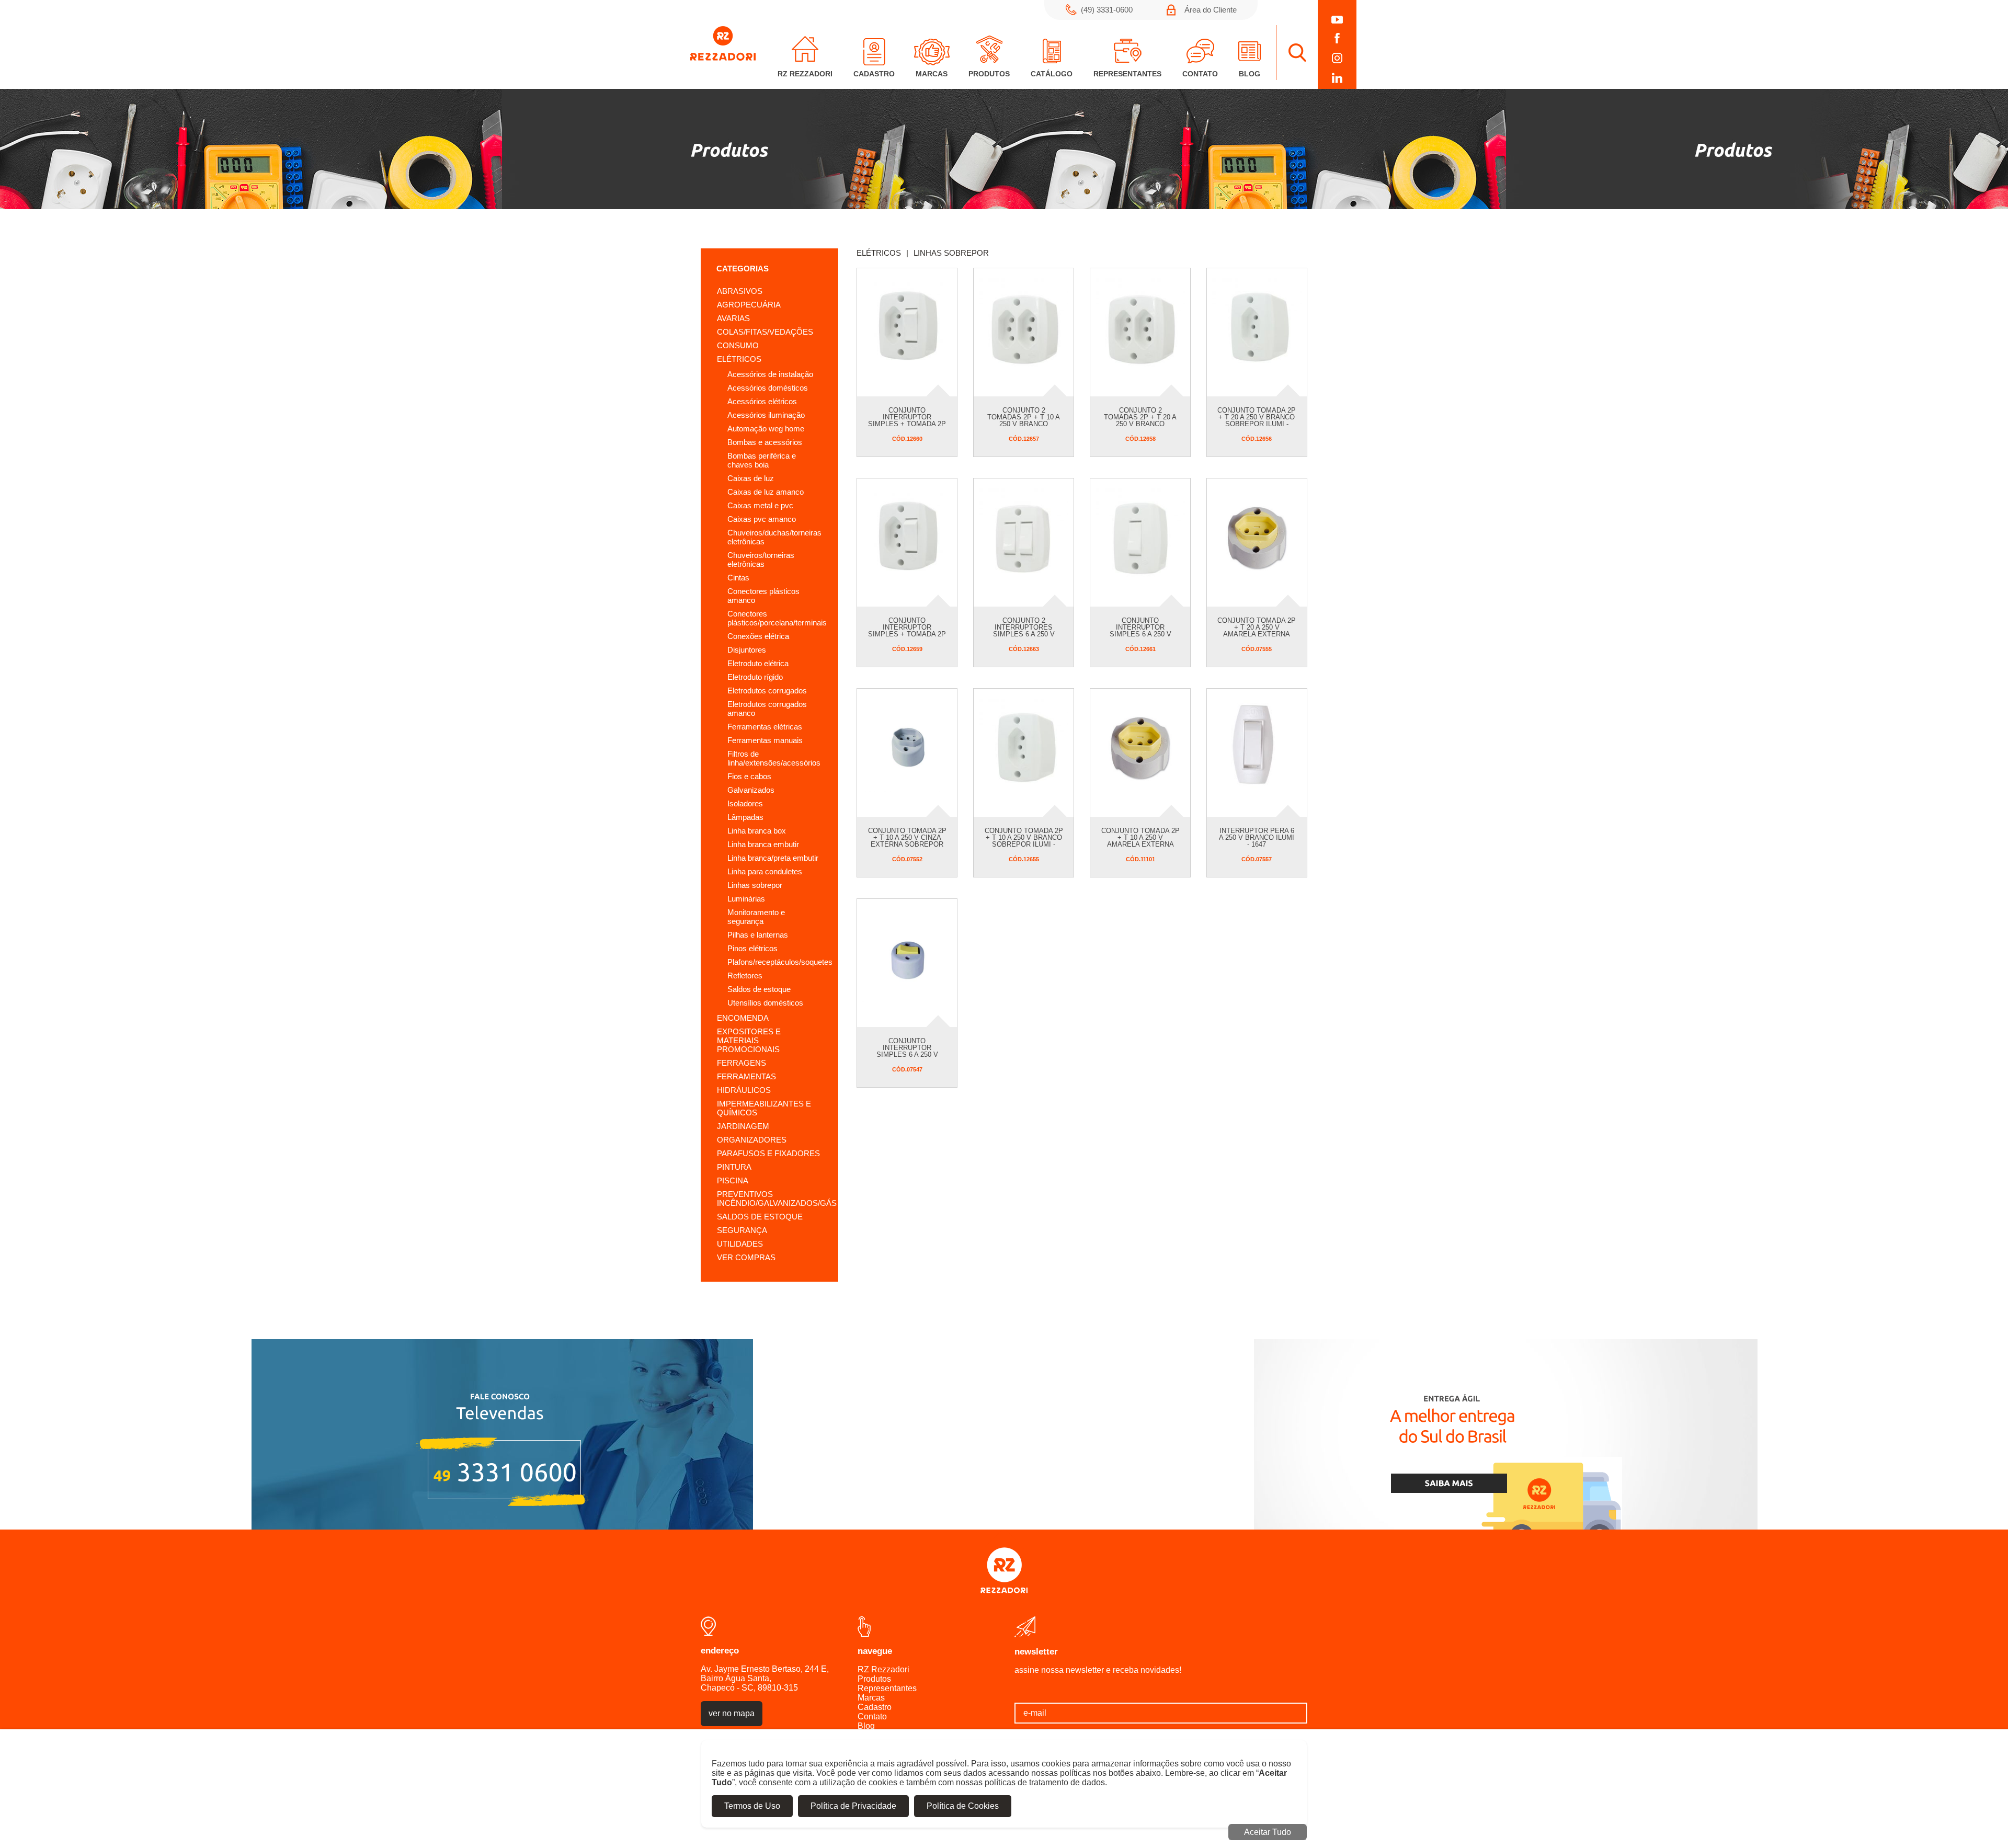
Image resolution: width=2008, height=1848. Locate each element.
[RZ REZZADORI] (723, 58)
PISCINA (733, 1180)
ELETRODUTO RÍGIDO (755, 677)
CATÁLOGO (1052, 74)
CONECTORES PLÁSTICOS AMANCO (763, 596)
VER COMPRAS (746, 1257)
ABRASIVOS (740, 291)
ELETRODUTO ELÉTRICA (758, 663)
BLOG (1250, 74)
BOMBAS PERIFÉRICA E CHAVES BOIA (762, 460)
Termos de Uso (752, 1806)
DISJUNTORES (747, 650)
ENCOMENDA (743, 1018)
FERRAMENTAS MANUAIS (765, 740)
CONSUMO (738, 345)
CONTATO (1200, 74)
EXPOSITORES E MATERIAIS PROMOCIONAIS (749, 1040)
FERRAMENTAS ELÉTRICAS (765, 727)
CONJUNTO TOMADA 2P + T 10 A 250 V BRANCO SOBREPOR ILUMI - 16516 (1024, 841)
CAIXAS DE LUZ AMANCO (766, 492)
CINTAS (738, 578)
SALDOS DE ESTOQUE (759, 989)
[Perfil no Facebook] (1337, 38)
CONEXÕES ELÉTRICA (758, 636)
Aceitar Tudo (1268, 1832)
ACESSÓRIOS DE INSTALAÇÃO (770, 374)
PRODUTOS (989, 74)
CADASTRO (874, 74)
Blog (866, 1726)
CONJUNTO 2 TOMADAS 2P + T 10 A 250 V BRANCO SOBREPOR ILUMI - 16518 (1024, 424)
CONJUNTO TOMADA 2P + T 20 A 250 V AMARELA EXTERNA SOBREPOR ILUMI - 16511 (1257, 634)
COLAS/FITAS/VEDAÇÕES (765, 332)
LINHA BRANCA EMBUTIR (763, 844)
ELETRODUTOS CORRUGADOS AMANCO (767, 709)
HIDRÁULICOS (744, 1090)
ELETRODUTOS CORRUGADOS (767, 691)
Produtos (874, 1679)
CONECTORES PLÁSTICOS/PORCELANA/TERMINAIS (775, 618)
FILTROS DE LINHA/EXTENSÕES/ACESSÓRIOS (774, 758)
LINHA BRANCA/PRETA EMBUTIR (773, 858)
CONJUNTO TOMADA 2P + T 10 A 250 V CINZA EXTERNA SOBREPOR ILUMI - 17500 (907, 841)
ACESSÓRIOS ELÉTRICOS (762, 401)
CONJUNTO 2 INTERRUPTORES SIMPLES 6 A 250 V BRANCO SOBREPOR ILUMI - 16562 (1024, 634)
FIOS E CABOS (749, 776)
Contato (872, 1716)
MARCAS (932, 74)
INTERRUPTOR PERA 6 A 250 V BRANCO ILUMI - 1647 (1257, 837)
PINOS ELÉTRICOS (752, 948)
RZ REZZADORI (805, 74)
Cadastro (875, 1707)
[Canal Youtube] (1337, 20)
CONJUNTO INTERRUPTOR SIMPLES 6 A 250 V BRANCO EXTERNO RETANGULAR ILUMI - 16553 (1140, 637)
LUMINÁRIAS (746, 899)
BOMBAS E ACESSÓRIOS (765, 442)
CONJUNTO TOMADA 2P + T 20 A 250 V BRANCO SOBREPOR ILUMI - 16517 (1257, 420)
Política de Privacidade (853, 1806)
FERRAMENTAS (746, 1076)
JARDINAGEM (743, 1126)
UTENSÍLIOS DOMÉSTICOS (765, 1003)
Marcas (871, 1698)
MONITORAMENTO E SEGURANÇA (756, 917)
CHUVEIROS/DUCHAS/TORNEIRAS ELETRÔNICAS (774, 537)
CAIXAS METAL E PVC (760, 505)
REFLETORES (745, 976)
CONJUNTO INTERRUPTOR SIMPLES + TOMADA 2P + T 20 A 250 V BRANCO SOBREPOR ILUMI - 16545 (907, 427)
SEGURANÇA (742, 1230)
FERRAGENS (741, 1063)
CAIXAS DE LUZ (751, 478)
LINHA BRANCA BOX (757, 831)
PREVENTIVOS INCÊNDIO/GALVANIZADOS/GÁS (777, 1199)
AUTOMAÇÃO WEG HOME (766, 429)
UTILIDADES (740, 1244)
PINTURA (734, 1167)
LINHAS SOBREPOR (755, 885)
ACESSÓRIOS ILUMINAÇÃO (766, 415)
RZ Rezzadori (883, 1669)
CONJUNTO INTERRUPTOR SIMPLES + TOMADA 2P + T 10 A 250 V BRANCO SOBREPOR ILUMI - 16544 (907, 637)
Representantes (887, 1688)
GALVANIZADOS (751, 790)
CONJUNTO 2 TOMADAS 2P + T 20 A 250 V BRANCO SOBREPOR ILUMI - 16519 (1140, 424)
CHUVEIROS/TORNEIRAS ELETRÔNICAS (761, 560)
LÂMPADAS (745, 817)
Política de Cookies (963, 1806)
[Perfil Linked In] (1337, 78)
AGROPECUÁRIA (749, 305)
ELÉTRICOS (739, 359)
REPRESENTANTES (1127, 74)
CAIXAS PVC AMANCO (762, 519)
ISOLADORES (745, 803)
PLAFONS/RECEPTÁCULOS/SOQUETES (775, 962)
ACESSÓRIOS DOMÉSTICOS (768, 388)
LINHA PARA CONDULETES (765, 871)
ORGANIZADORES (752, 1140)
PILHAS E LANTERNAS (758, 935)
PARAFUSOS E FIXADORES (768, 1153)
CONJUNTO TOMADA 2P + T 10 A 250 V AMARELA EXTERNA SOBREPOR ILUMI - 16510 (1140, 844)
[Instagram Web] (1337, 58)
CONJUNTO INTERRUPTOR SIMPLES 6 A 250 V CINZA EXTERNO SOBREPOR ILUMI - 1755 (907, 1058)
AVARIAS (733, 318)
